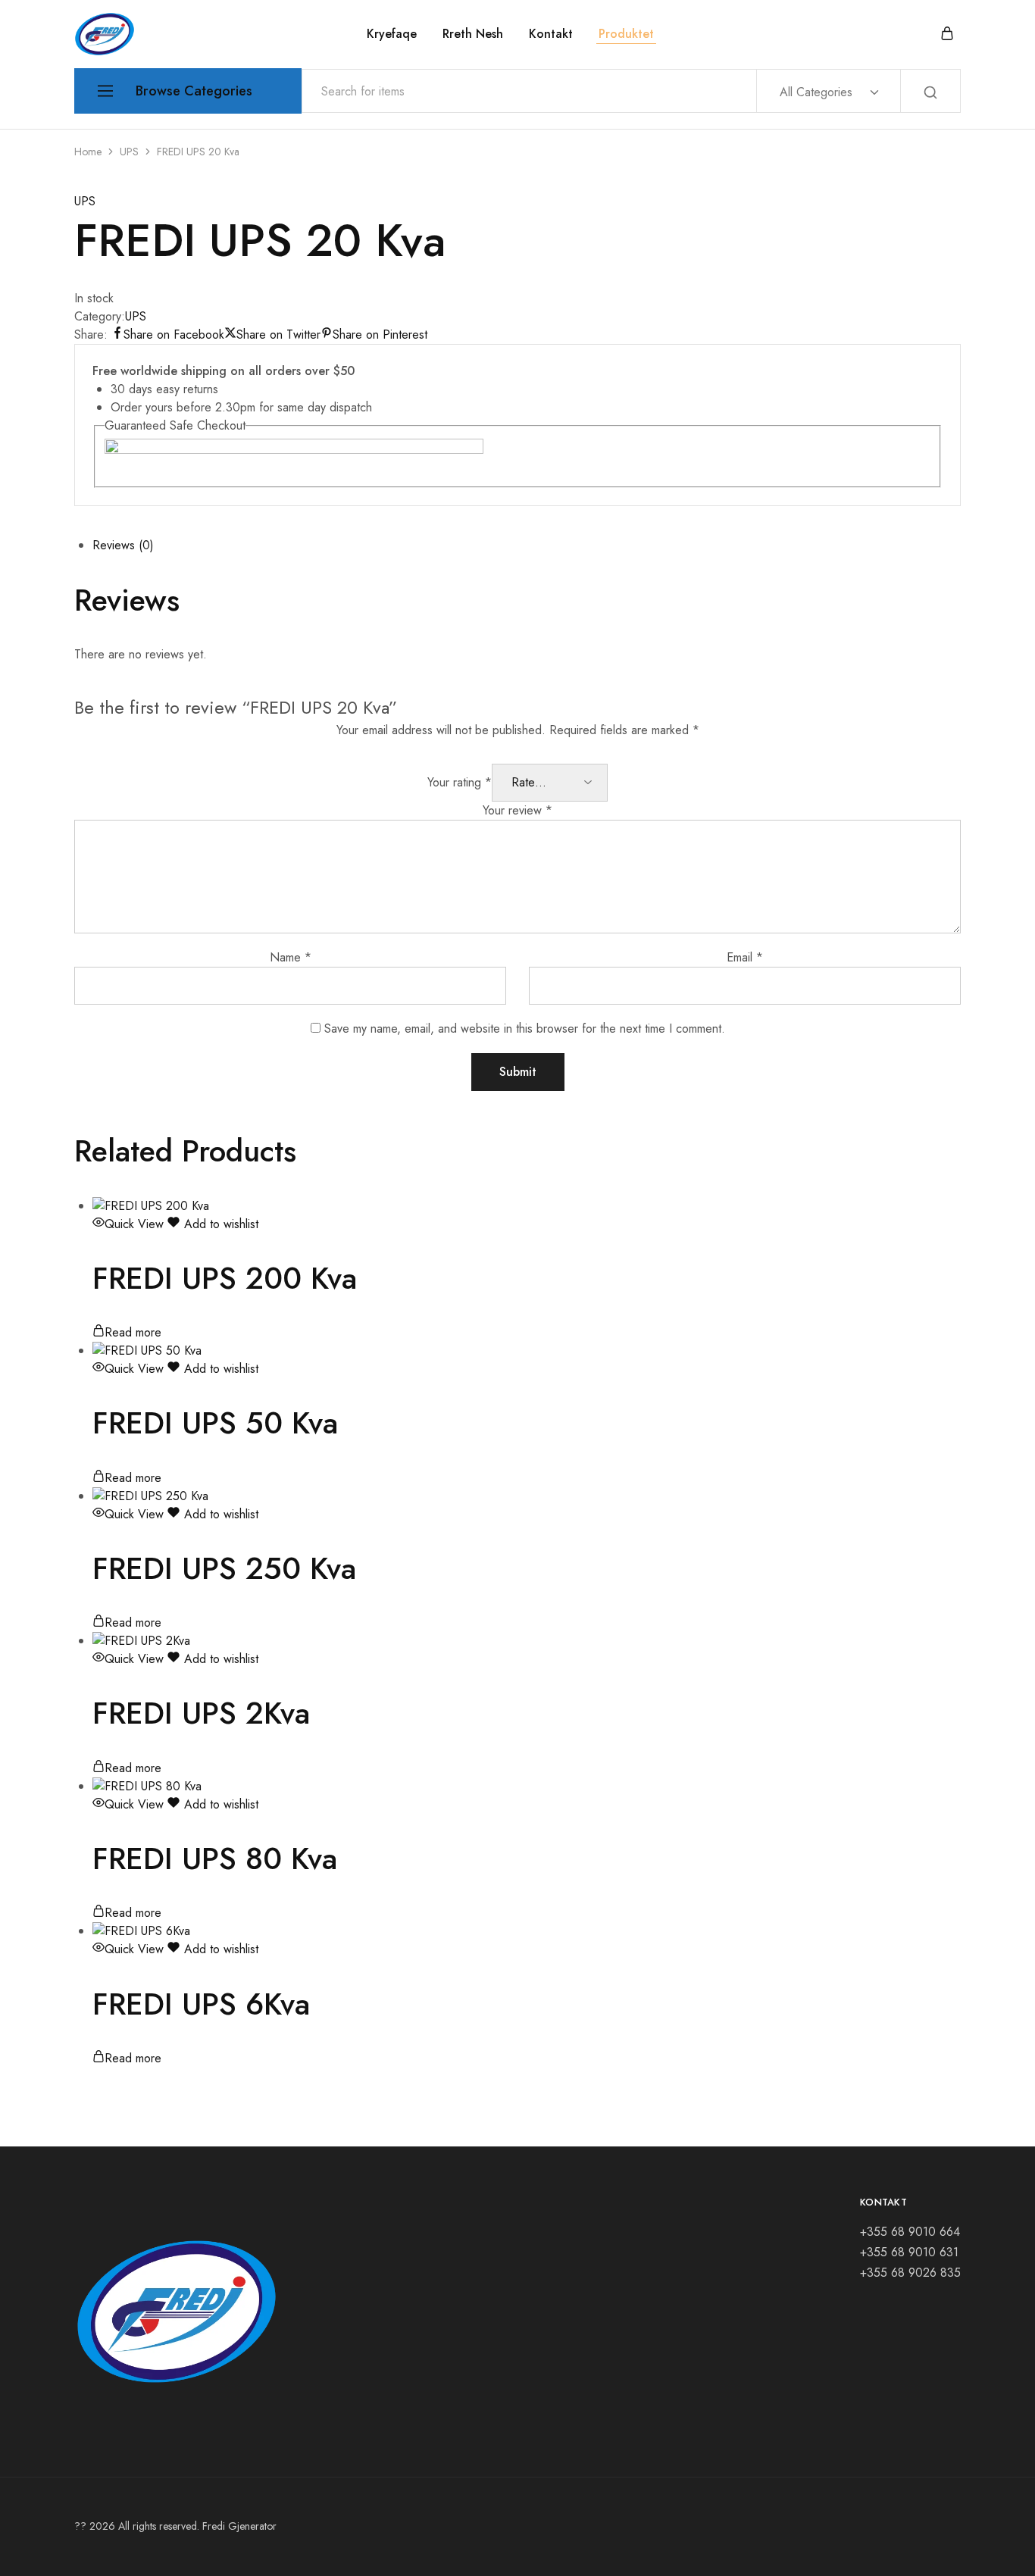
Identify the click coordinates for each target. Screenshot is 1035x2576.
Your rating (460, 782)
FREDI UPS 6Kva (201, 2004)
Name (291, 957)
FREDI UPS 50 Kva (215, 1423)
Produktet (626, 34)
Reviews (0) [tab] (123, 545)
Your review (517, 810)
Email (745, 957)
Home (88, 152)
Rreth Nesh (473, 34)
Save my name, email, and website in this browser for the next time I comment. (525, 1029)
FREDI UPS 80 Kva (215, 1859)
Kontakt (551, 34)
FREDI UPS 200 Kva (225, 1278)
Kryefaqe (392, 34)
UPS (129, 152)
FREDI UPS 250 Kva (224, 1568)
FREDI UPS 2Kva (201, 1713)
